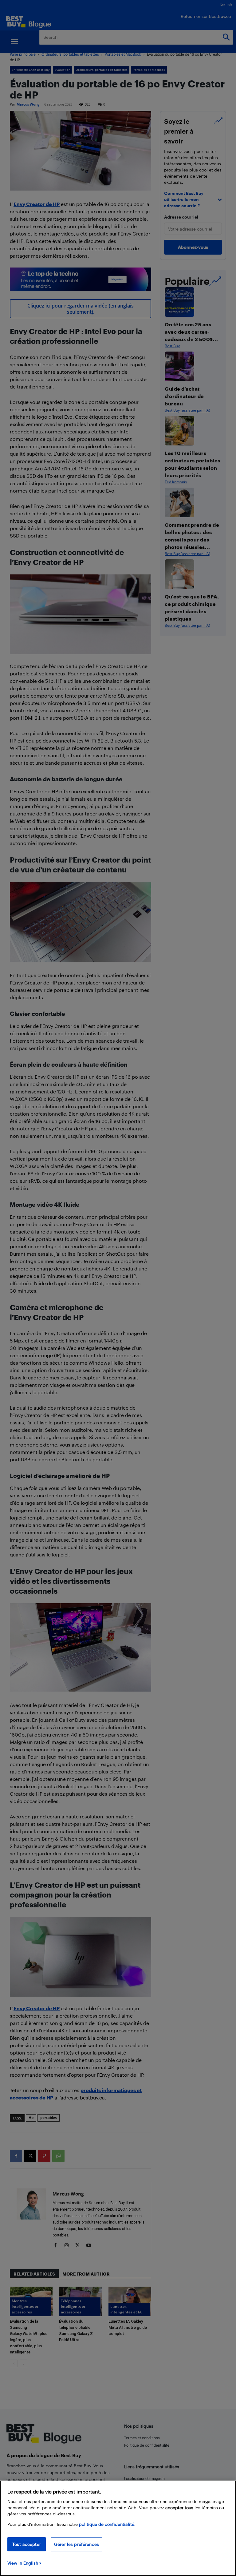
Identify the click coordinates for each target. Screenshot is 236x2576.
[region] (118, 2528)
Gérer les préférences (77, 2544)
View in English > (24, 2563)
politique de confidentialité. (107, 2524)
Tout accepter (27, 2544)
